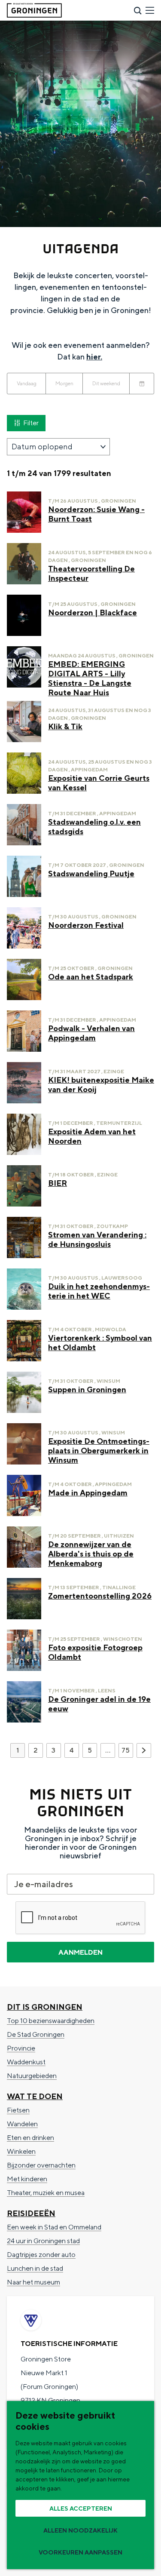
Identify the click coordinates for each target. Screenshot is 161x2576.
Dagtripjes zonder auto (41, 2255)
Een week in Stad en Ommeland (54, 2227)
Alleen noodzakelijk (80, 2530)
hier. (94, 357)
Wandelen (22, 2124)
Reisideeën (31, 2213)
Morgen (64, 383)
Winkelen (21, 2151)
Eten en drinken (30, 2138)
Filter (31, 423)
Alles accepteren (81, 2508)
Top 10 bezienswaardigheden (51, 2021)
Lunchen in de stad (35, 2268)
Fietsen (18, 2110)
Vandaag (27, 383)
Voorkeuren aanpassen (80, 2552)
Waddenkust (26, 2062)
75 (126, 1752)
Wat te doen (35, 2096)
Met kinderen (27, 2179)
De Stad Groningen (36, 2034)
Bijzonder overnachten (41, 2165)
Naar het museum (33, 2282)
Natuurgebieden (32, 2076)
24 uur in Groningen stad (43, 2241)
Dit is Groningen (45, 2007)
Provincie (21, 2048)
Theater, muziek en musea (46, 2193)
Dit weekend (106, 383)
